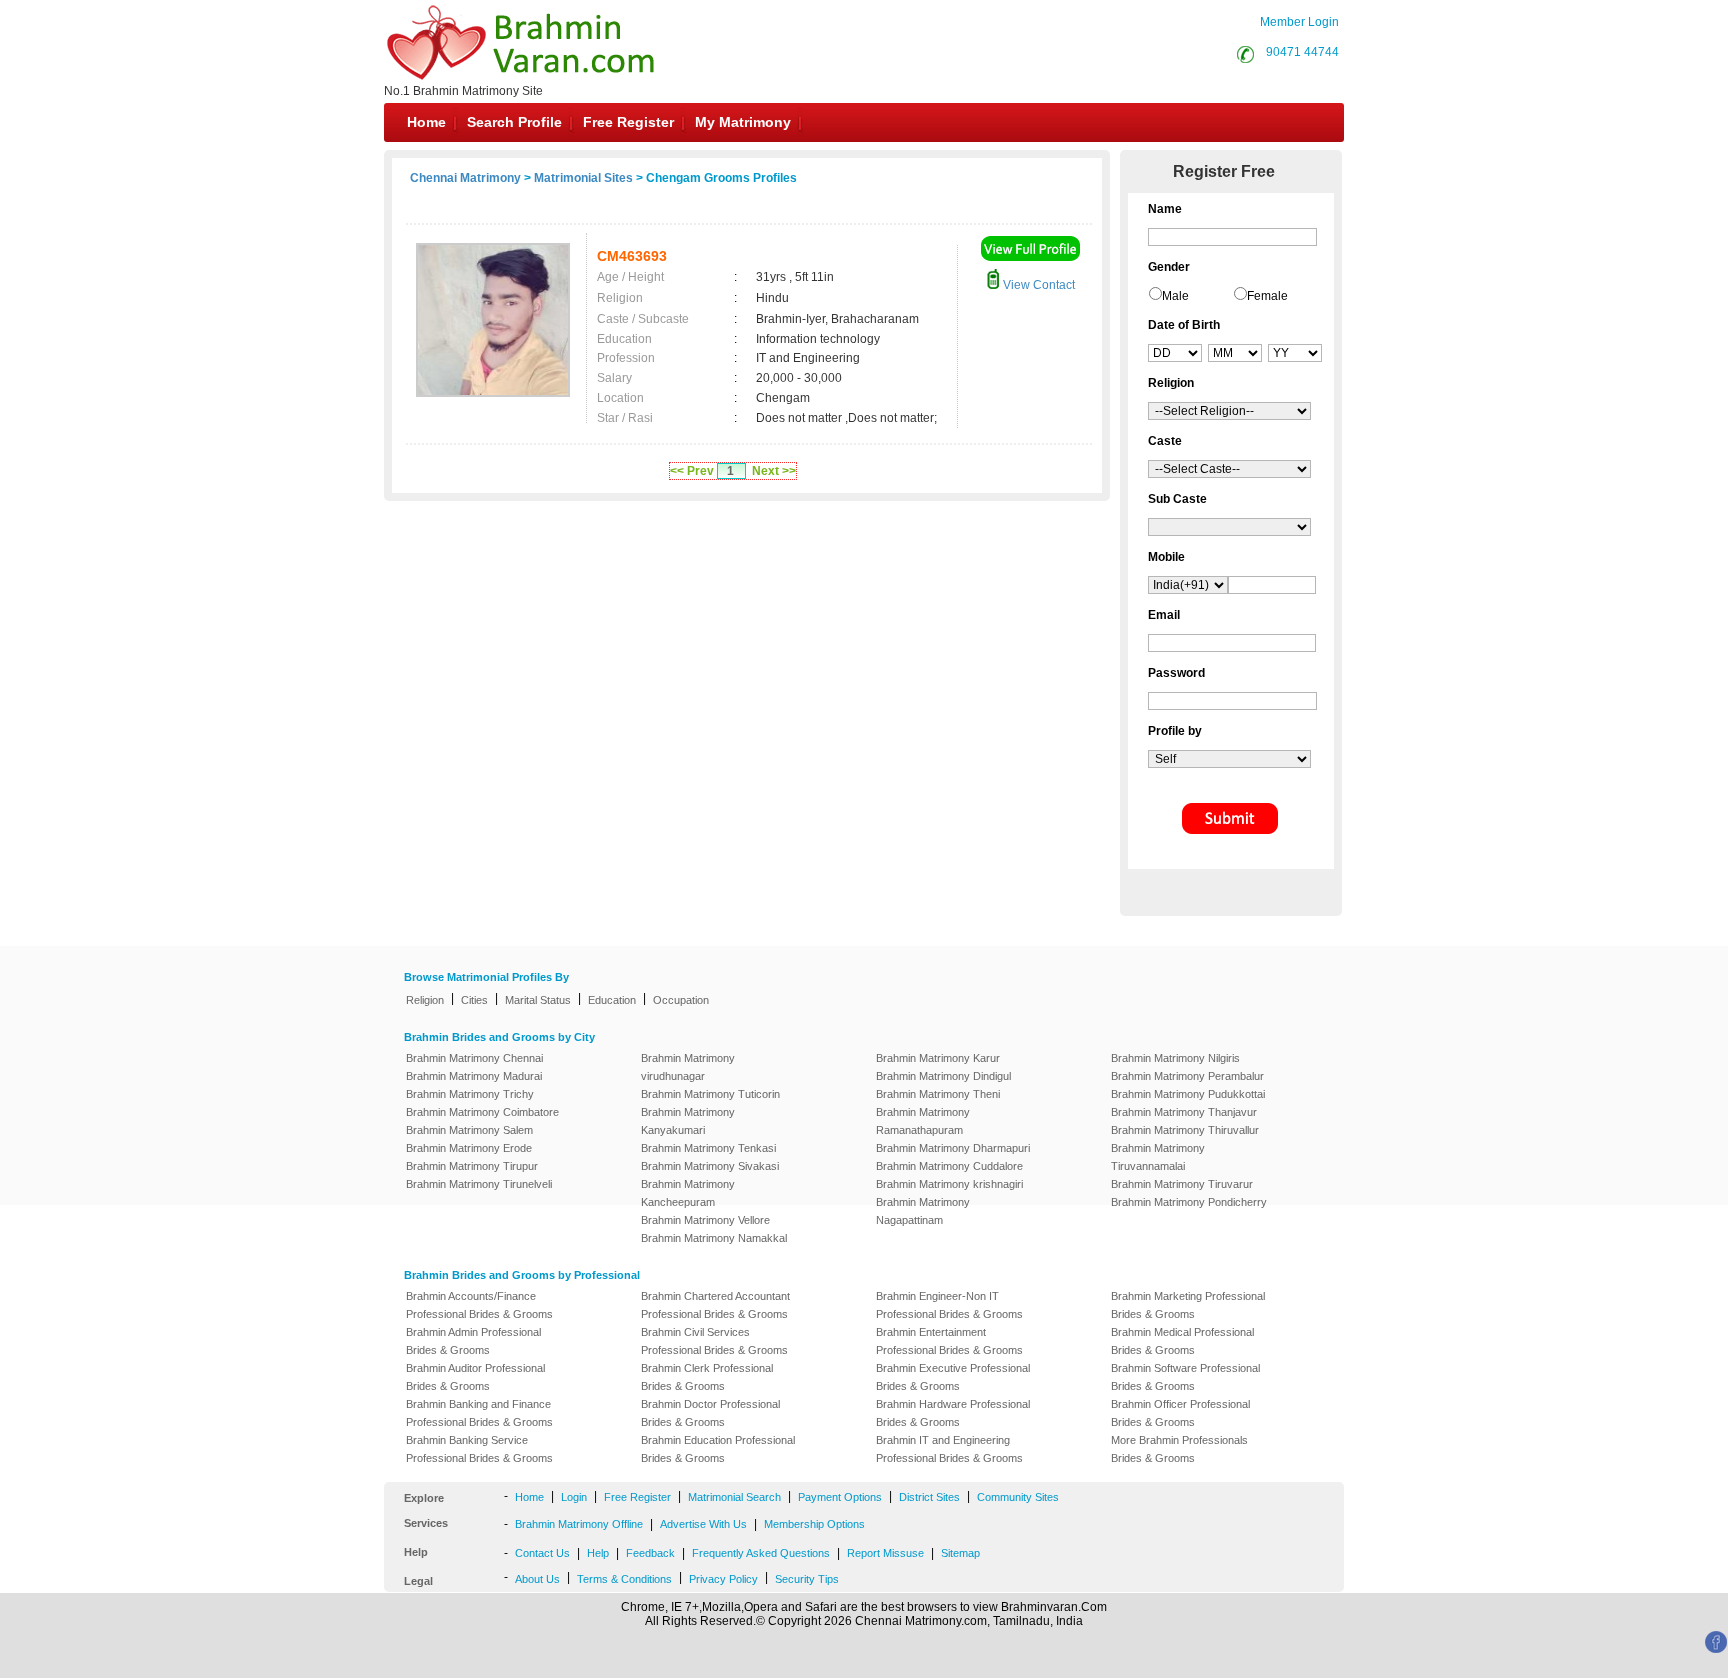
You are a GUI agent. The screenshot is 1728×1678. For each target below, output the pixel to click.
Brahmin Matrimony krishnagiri (949, 1184)
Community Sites (1018, 1497)
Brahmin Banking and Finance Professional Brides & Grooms (479, 1413)
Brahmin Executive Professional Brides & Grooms (953, 1377)
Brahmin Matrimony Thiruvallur (1185, 1130)
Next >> (774, 471)
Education (612, 1000)
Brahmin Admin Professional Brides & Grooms (473, 1341)
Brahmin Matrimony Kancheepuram (688, 1193)
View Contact (1037, 285)
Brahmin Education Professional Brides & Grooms (718, 1449)
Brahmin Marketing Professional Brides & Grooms (1188, 1305)
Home (426, 122)
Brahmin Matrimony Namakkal (714, 1238)
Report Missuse (885, 1553)
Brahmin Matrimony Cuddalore (949, 1166)
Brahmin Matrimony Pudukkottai (1188, 1094)
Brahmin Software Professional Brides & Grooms (1185, 1377)
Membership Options (814, 1524)
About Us (537, 1579)
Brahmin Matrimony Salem (469, 1130)
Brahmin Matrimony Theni (938, 1094)
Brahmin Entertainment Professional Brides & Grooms (949, 1341)
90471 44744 (1302, 52)
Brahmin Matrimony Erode (469, 1148)
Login (574, 1497)
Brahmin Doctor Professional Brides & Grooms (710, 1413)
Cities (474, 1000)
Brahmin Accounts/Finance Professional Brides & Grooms (479, 1305)
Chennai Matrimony (465, 178)
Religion (425, 1000)
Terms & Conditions (624, 1579)
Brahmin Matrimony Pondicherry (1189, 1202)
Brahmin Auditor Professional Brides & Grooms (475, 1377)
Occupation (681, 1000)
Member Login (1299, 22)
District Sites (929, 1497)
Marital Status (538, 1000)
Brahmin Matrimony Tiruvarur (1182, 1184)
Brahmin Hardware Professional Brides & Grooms (953, 1413)
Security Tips (807, 1579)
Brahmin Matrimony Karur (938, 1058)
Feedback (650, 1553)
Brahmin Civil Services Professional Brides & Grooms (714, 1341)
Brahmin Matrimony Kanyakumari (688, 1121)
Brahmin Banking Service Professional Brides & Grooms (479, 1449)
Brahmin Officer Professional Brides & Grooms (1180, 1413)
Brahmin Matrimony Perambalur (1187, 1076)
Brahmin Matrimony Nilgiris (1175, 1058)
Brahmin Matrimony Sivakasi (710, 1166)
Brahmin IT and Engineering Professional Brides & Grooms (949, 1449)
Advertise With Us (703, 1524)
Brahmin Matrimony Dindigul (943, 1076)
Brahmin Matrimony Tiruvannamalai (1158, 1157)
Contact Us (542, 1553)
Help (598, 1553)
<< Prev (692, 471)
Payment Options (840, 1497)
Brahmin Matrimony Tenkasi (708, 1148)
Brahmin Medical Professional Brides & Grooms (1182, 1341)
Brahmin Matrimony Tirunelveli (479, 1184)
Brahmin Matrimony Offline (579, 1524)
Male (1175, 296)
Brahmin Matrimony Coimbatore (482, 1112)
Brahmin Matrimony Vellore (705, 1220)
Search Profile (514, 122)
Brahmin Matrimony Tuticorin (710, 1094)
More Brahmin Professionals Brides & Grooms (1179, 1449)
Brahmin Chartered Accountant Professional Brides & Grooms (715, 1305)
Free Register (628, 122)
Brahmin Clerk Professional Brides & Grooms (707, 1377)
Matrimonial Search (734, 1497)
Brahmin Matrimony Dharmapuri (953, 1148)
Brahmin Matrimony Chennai (474, 1058)
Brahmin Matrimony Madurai (474, 1076)
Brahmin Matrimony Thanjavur (1184, 1112)
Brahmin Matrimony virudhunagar (688, 1067)
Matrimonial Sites (583, 178)
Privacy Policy (723, 1579)
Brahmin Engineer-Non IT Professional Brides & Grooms (949, 1305)
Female (1267, 296)
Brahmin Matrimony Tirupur (472, 1166)
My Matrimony (743, 122)
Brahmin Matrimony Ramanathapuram (923, 1121)
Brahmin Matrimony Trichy (470, 1094)
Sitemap (960, 1553)
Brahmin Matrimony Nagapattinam (923, 1211)
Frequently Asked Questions (761, 1553)
